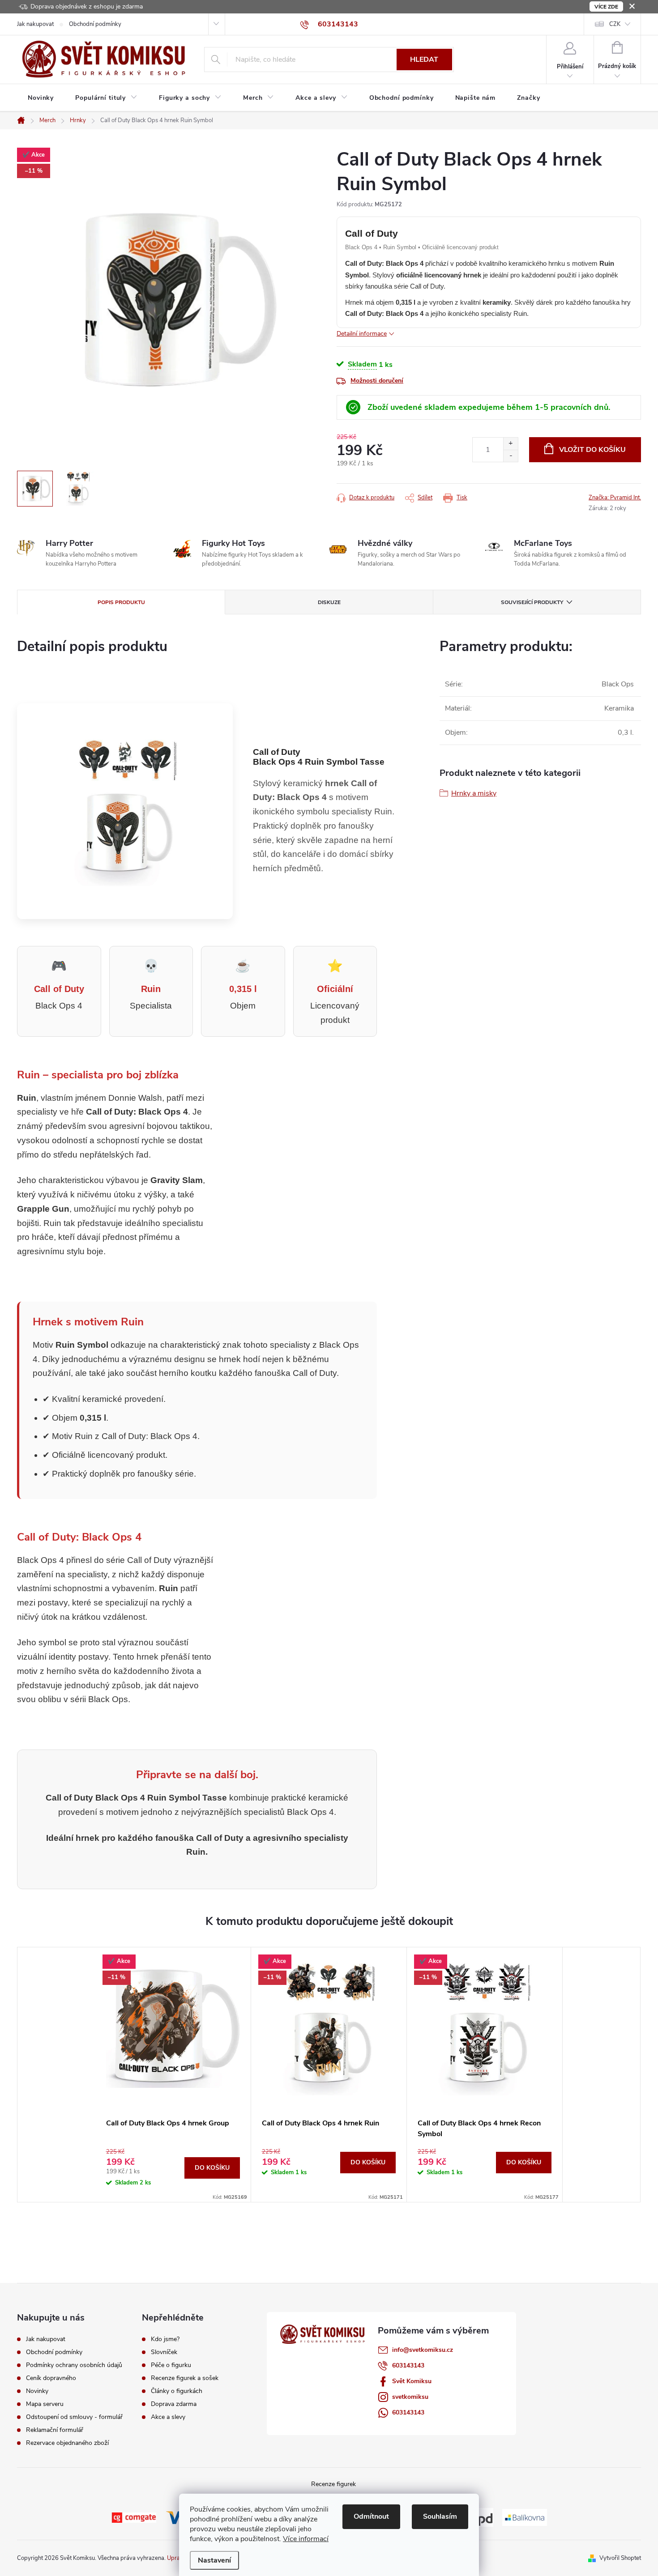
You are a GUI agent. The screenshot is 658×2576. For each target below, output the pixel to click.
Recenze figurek (333, 2484)
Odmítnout (371, 2516)
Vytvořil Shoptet (620, 2558)
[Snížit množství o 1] (511, 456)
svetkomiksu (410, 2397)
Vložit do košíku (592, 450)
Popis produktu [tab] (121, 602)
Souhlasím (440, 2516)
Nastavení (214, 2560)
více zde (606, 7)
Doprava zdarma (174, 2404)
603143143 (408, 2365)
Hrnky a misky (474, 793)
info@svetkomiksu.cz (423, 2350)
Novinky (37, 2391)
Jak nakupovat (35, 24)
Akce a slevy (168, 2417)
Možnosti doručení (377, 381)
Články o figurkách (177, 2391)
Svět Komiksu (412, 2381)
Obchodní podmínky (95, 24)
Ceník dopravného (51, 2378)
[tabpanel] (173, 2075)
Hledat (424, 60)
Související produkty (532, 602)
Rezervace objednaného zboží (67, 2443)
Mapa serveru (45, 2404)
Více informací (306, 2539)
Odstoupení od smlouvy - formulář (74, 2417)
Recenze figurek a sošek (185, 2378)
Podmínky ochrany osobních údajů (74, 2365)
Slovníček (164, 2352)
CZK (615, 24)
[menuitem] (41, 98)
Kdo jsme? (165, 2339)
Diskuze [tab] (329, 602)
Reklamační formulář (55, 2430)
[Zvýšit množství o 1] (511, 444)
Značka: (615, 498)
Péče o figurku (171, 2365)
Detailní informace (362, 334)
